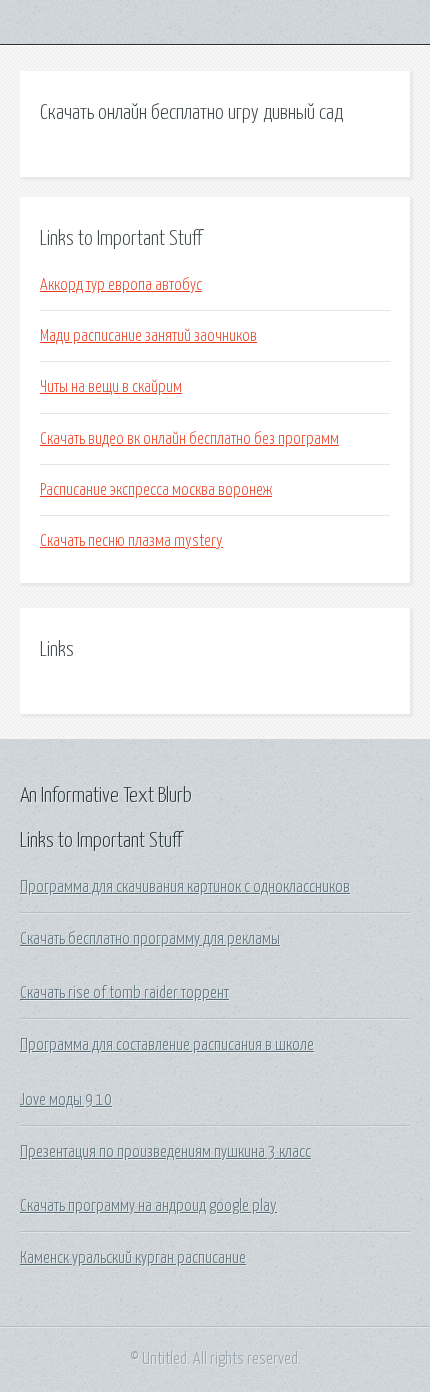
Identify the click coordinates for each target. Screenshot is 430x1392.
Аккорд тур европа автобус (121, 285)
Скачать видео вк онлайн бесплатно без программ (189, 439)
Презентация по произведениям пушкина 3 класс (165, 1152)
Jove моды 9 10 (66, 1100)
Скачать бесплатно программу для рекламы (150, 939)
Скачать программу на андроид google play (148, 1206)
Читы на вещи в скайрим (111, 387)
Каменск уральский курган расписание (133, 1258)
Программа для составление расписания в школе (167, 1045)
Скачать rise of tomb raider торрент (124, 993)
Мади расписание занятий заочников (148, 336)
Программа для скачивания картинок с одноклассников (185, 887)
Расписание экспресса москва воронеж (156, 490)
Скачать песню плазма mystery (131, 541)
